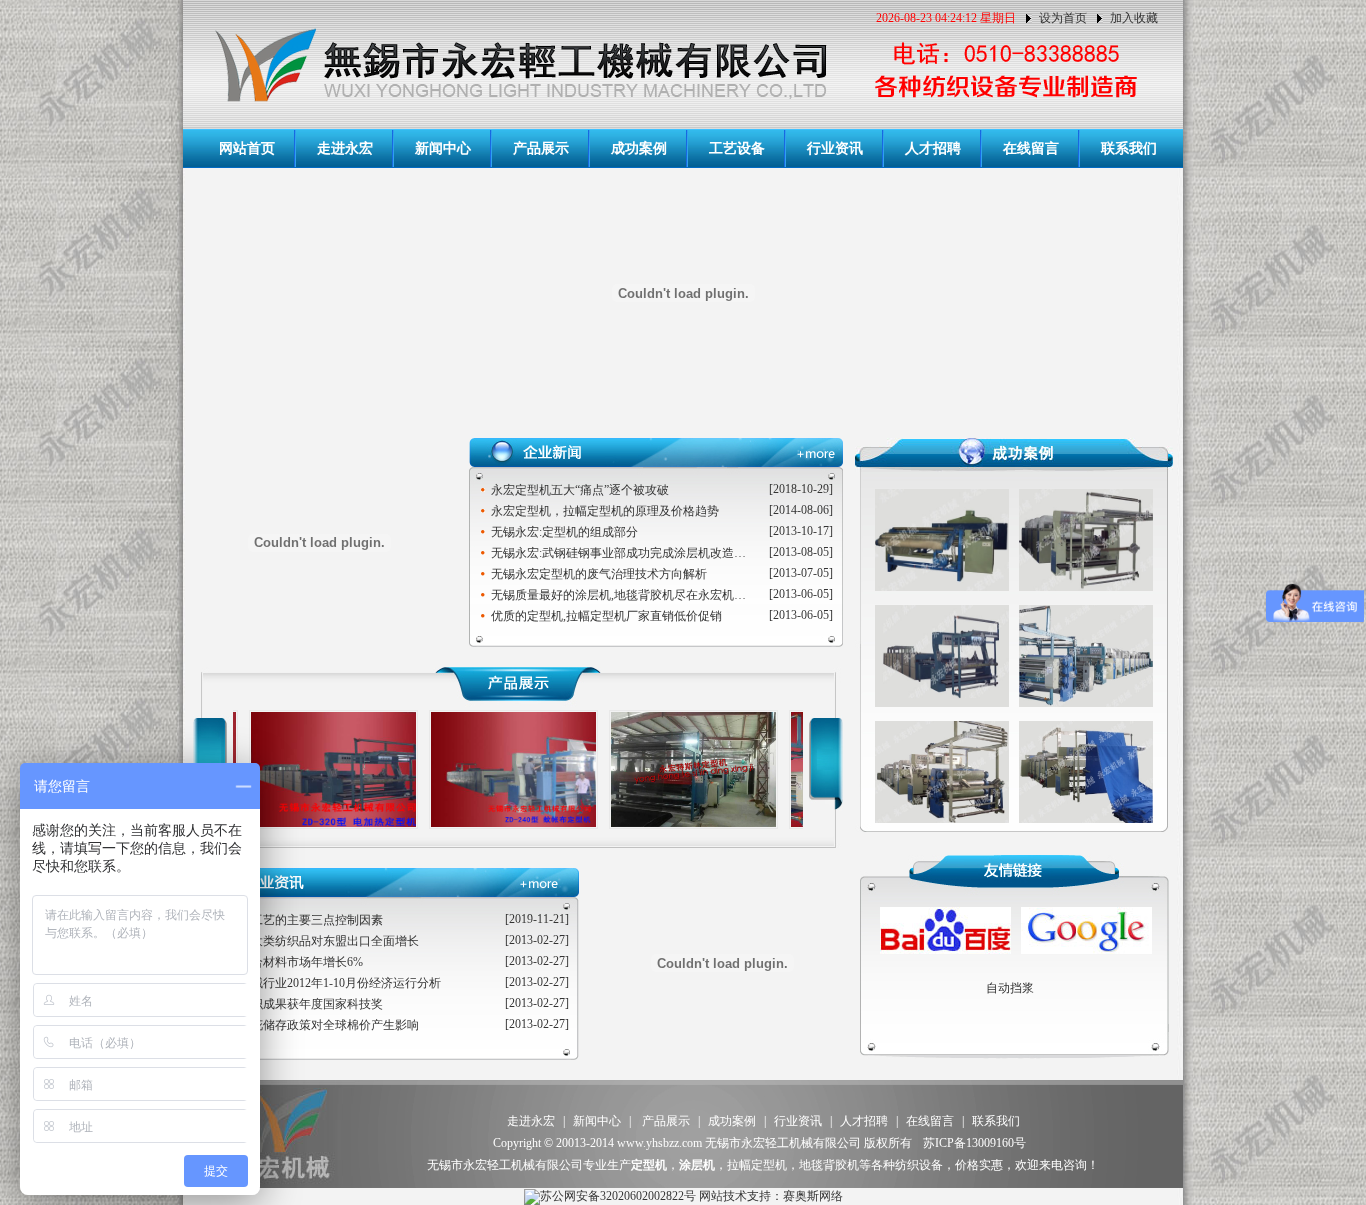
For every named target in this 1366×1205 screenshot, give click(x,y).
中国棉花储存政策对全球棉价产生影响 (317, 1025)
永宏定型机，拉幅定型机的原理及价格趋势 (605, 511)
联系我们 (1129, 148)
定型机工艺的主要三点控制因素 (299, 920)
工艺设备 (737, 148)
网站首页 (247, 148)
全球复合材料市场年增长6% (289, 962)
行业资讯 (835, 148)
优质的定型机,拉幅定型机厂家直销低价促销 (606, 616)
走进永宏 (345, 148)
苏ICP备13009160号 (974, 1143)
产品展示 (541, 148)
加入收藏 (1134, 18)
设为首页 (1063, 18)
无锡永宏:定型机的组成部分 (564, 532)
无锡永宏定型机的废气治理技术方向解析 (599, 574)
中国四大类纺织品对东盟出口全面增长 (317, 941)
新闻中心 (443, 148)
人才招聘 (933, 148)
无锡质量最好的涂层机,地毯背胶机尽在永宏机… (618, 595)
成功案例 (639, 148)
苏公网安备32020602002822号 (618, 1196)
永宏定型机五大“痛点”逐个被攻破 (580, 490)
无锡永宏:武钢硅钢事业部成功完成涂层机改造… (618, 553)
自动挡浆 (1010, 988)
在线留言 (1031, 148)
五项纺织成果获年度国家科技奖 (299, 1004)
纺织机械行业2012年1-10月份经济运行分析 (328, 983)
